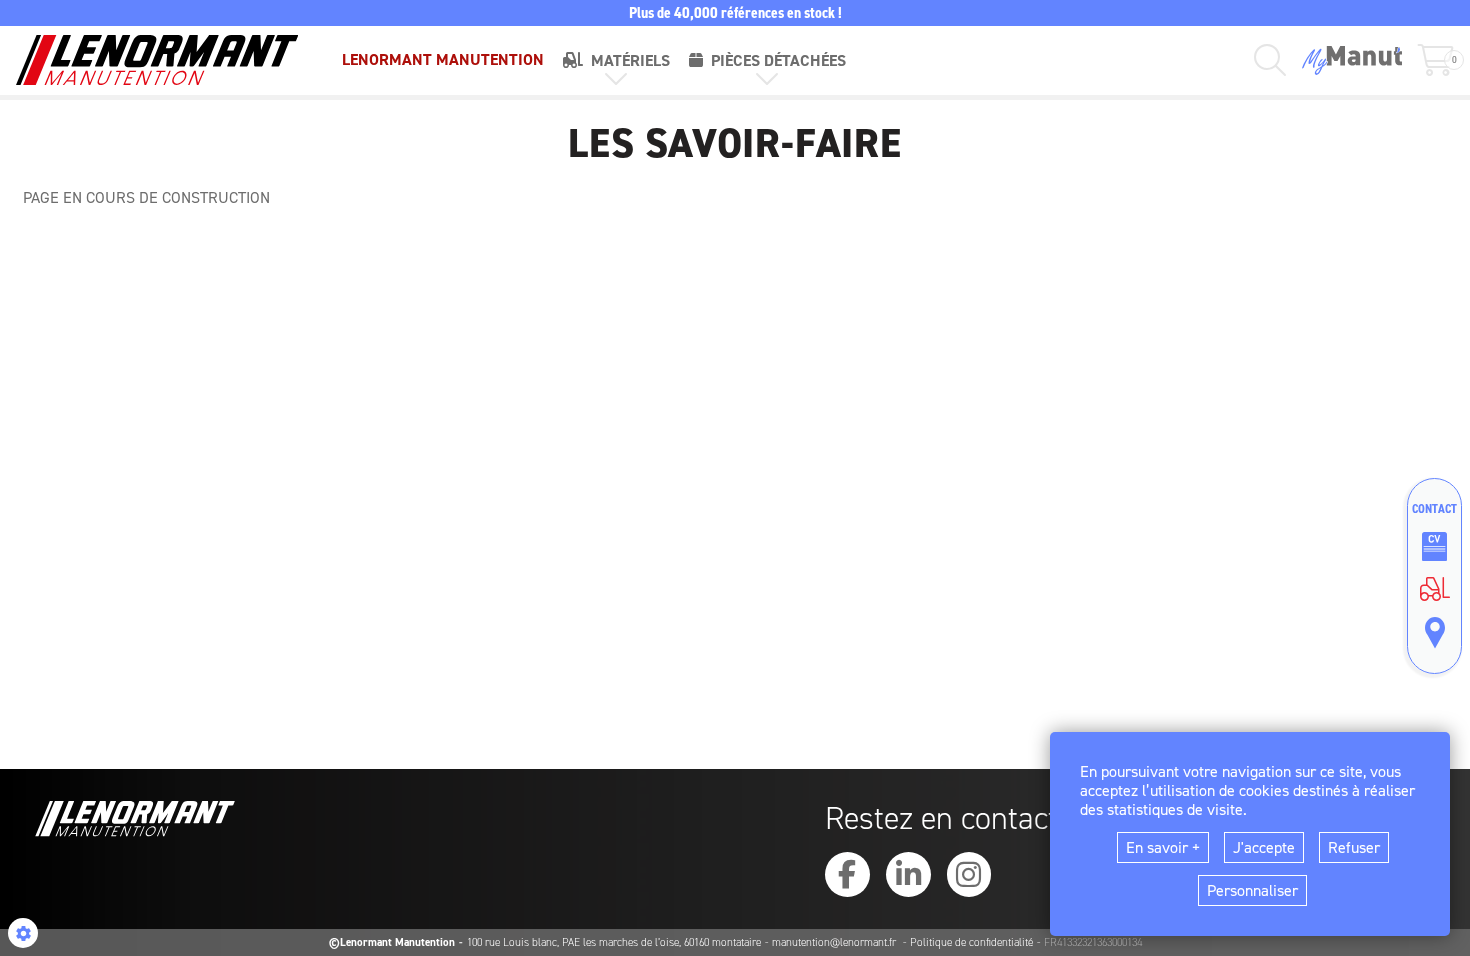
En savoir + (1163, 847)
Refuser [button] (1354, 847)
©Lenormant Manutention (392, 942)
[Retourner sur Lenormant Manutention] (1434, 589)
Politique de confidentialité (971, 942)
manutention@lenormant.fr (835, 942)
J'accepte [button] (1264, 847)
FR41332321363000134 (1093, 942)
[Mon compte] (1352, 60)
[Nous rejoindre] (1434, 547)
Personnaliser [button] (1252, 890)
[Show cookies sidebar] (23, 933)
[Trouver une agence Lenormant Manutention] (1434, 633)
